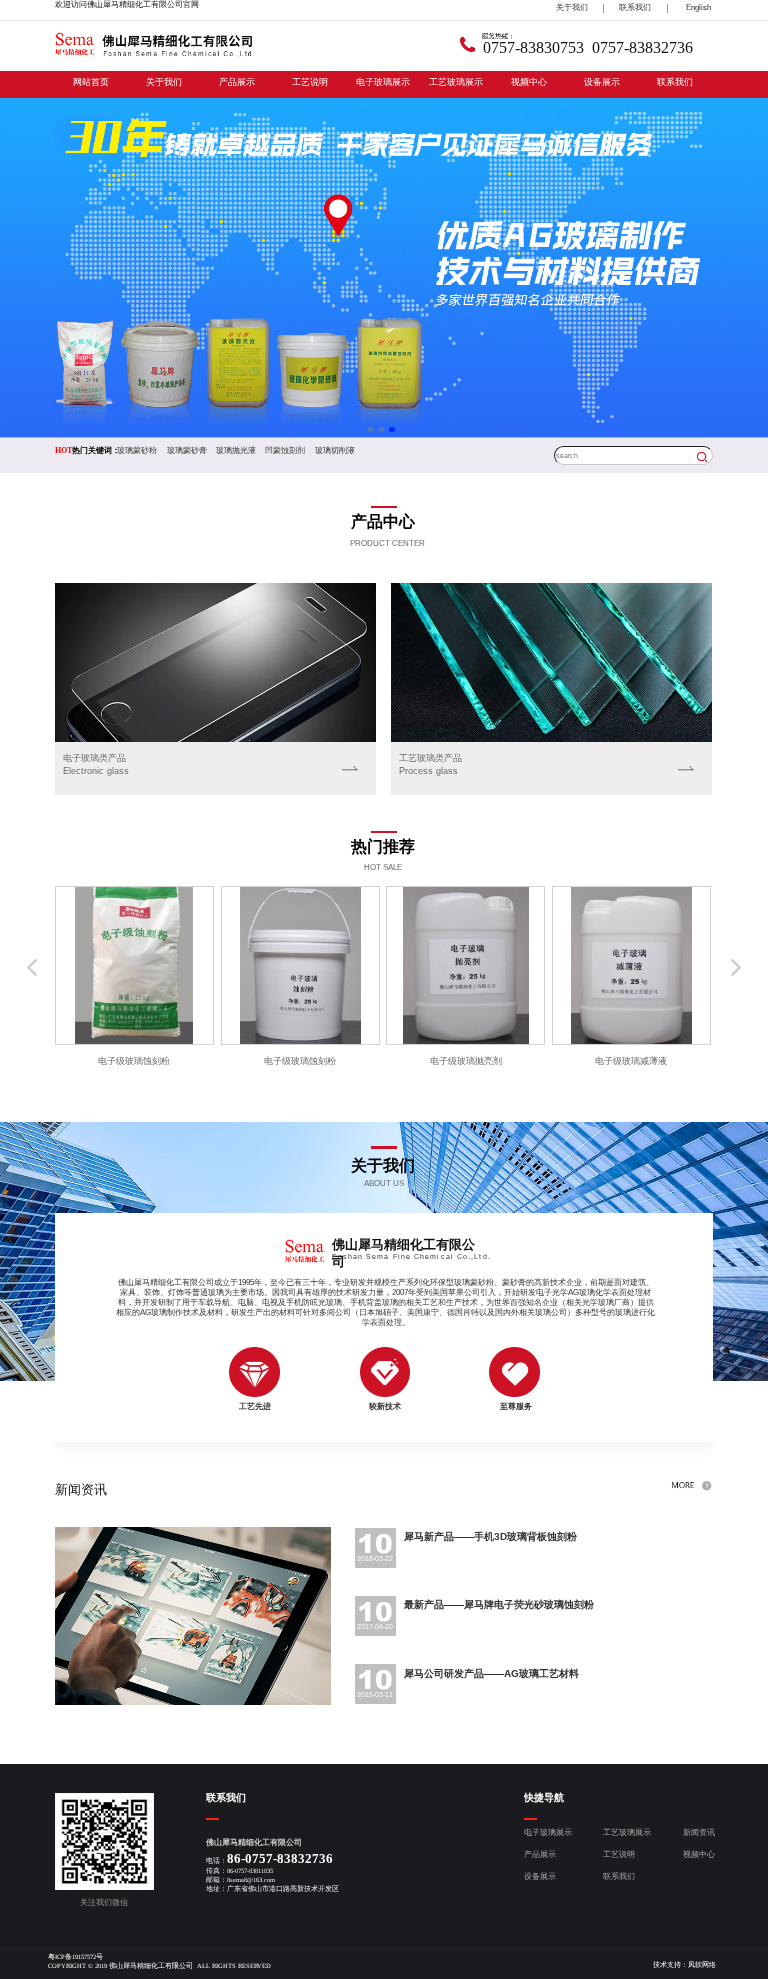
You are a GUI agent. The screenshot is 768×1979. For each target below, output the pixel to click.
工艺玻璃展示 (456, 82)
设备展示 (602, 82)
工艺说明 (310, 82)
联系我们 (675, 82)
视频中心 (529, 82)
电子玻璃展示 (383, 82)
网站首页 (91, 82)
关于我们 (164, 82)
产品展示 (237, 82)
